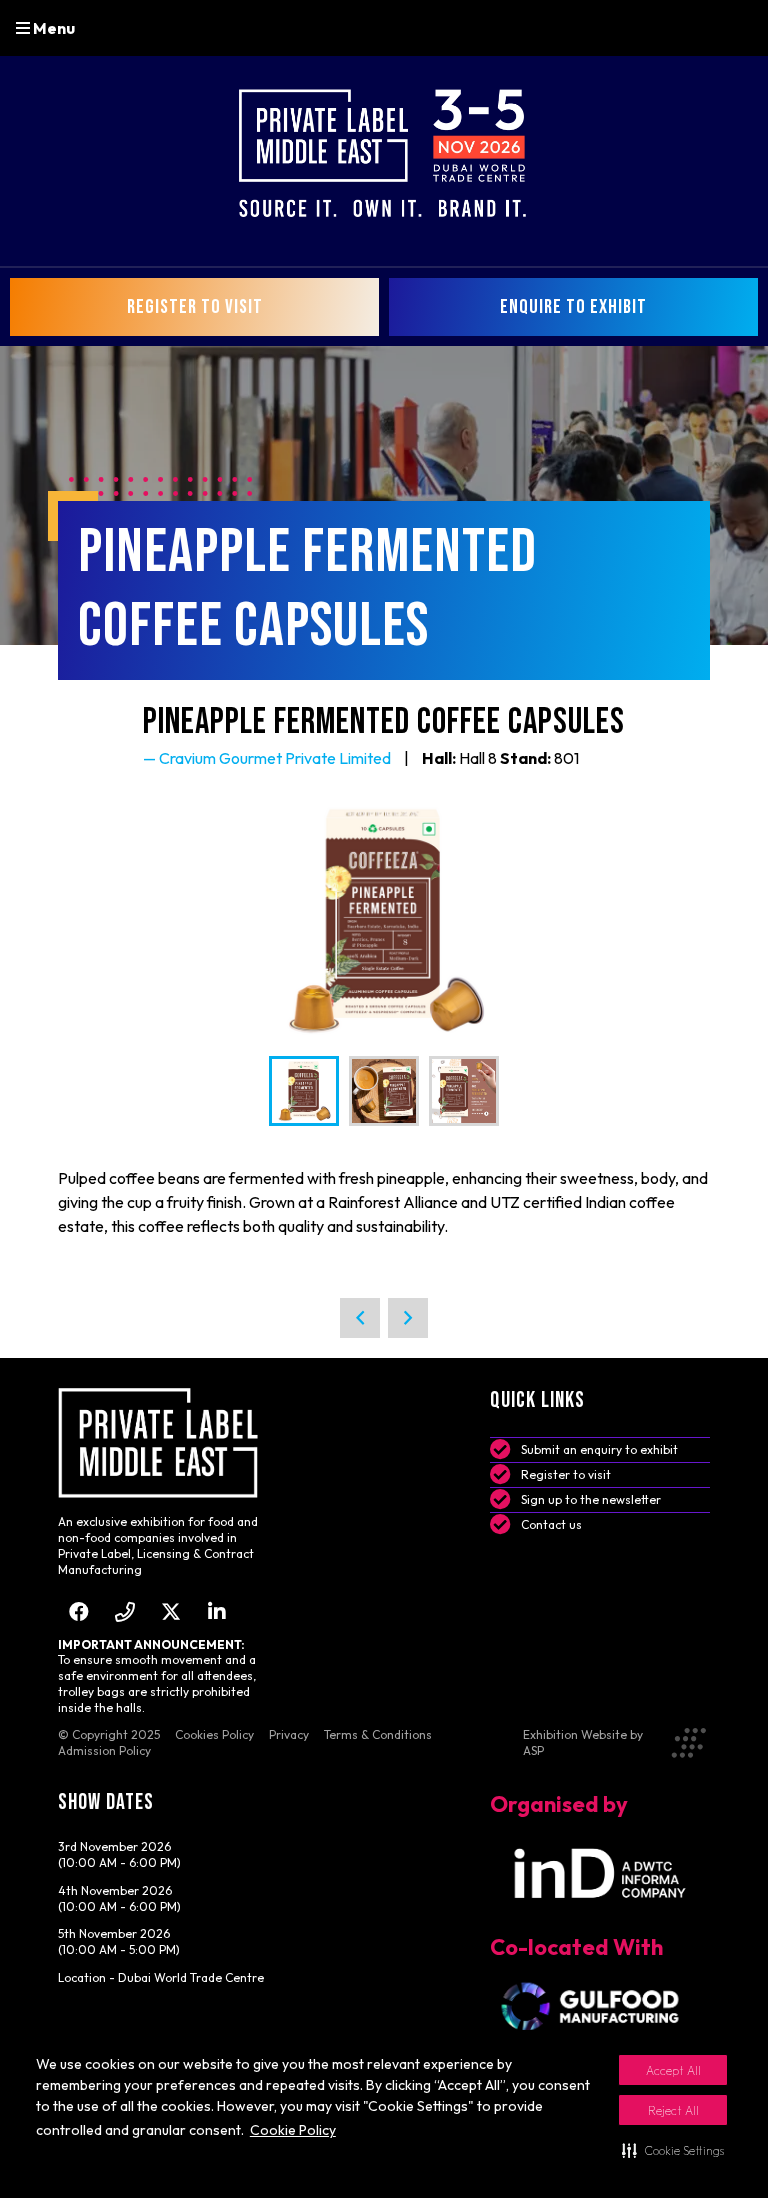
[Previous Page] (360, 1318)
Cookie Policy (293, 2130)
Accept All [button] (673, 2070)
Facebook (79, 1611)
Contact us (551, 1524)
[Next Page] (408, 1318)
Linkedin (217, 1611)
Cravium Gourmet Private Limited (275, 758)
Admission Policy (104, 1750)
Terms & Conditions (378, 1734)
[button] (673, 2150)
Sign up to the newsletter (591, 1499)
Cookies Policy (214, 1734)
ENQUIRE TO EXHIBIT (573, 307)
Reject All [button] (673, 2110)
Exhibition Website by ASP (583, 1742)
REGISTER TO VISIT (195, 307)
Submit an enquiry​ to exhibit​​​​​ (599, 1449)
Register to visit (566, 1474)
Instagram (125, 1611)
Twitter (171, 1611)
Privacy (289, 1734)
